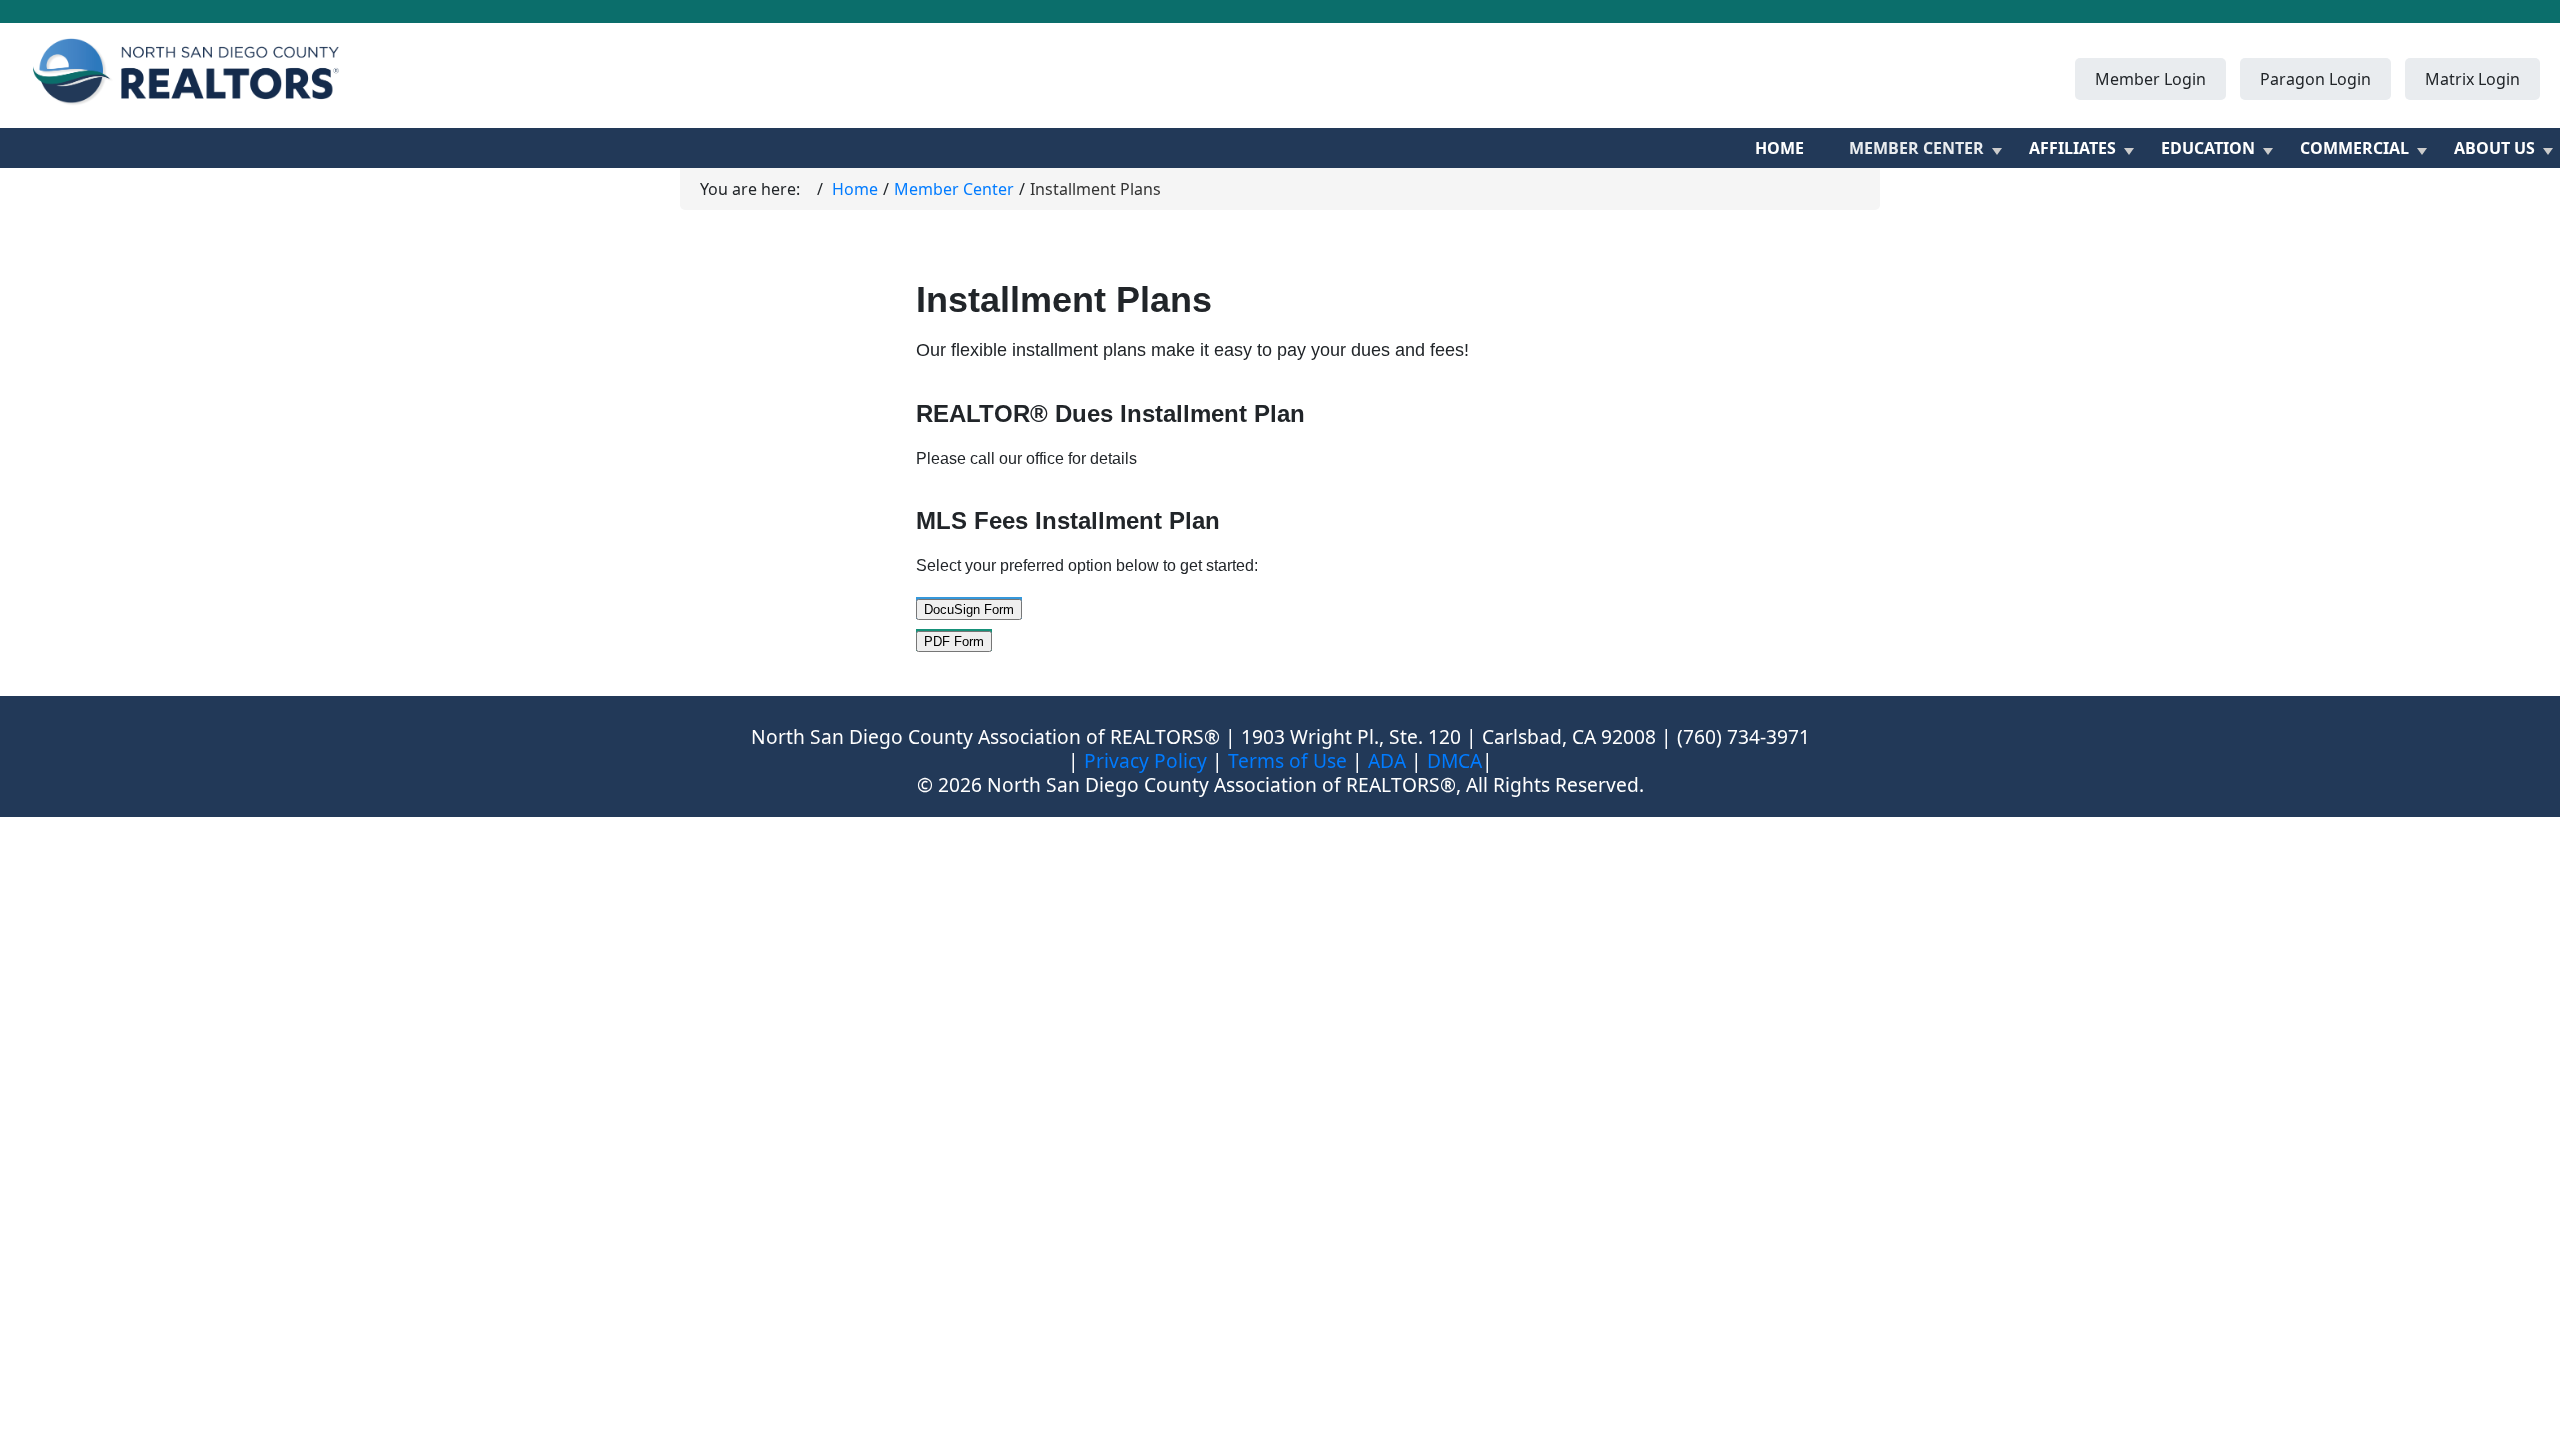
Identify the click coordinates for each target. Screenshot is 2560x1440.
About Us (2494, 148)
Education (2208, 148)
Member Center (1916, 148)
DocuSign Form (969, 609)
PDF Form (954, 641)
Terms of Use (1287, 760)
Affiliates (2072, 148)
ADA (1387, 760)
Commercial (2354, 148)
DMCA (1454, 760)
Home (1779, 148)
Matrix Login (2472, 79)
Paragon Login (2315, 79)
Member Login (2150, 79)
